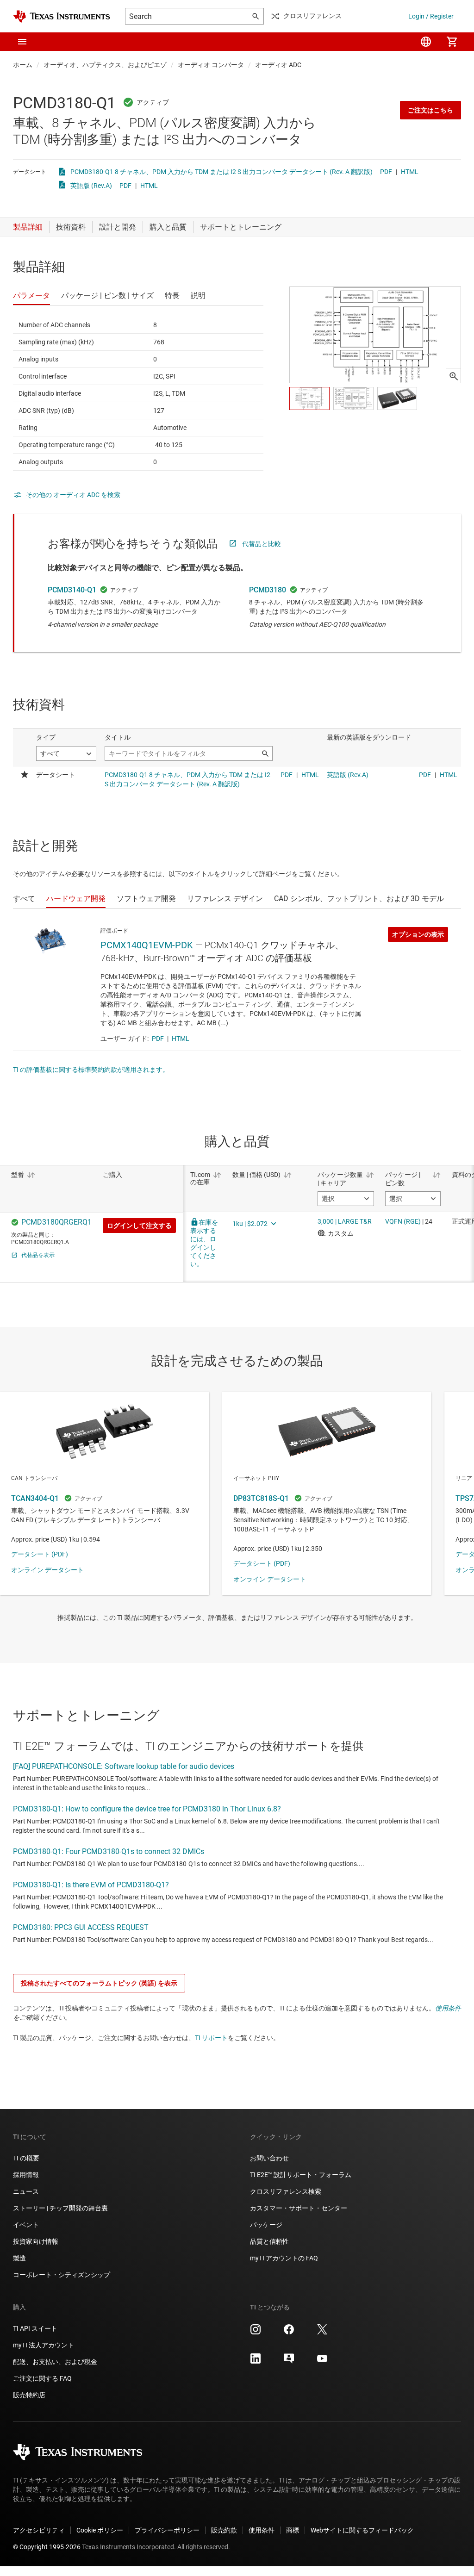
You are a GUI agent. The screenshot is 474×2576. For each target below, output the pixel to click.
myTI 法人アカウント (44, 2345)
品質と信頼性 (269, 2241)
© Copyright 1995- (47, 2547)
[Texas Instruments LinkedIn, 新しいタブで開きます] (256, 2362)
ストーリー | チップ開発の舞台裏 (60, 2208)
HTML (410, 172)
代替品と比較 (262, 544)
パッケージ (266, 2225)
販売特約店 (29, 2395)
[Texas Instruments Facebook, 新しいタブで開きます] (289, 2333)
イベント (26, 2225)
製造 (19, 2258)
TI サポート (211, 2038)
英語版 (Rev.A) (91, 186)
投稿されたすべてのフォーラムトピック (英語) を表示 (99, 1983)
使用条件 (448, 2008)
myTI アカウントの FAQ (284, 2258)
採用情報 (26, 2175)
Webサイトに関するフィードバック (362, 2530)
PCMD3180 (268, 590)
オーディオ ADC (278, 65)
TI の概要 (26, 2158)
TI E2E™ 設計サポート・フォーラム (301, 2175)
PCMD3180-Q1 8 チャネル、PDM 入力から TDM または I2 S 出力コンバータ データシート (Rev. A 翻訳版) (221, 172)
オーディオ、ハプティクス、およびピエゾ (105, 65)
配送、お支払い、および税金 (55, 2362)
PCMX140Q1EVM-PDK (147, 945)
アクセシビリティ (39, 2530)
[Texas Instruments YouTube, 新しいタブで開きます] (322, 2362)
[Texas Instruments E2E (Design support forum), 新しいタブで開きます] (289, 2362)
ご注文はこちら (430, 110)
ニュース (26, 2191)
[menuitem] (426, 42)
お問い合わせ (269, 2158)
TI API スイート (35, 2328)
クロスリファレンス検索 (286, 2191)
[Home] (62, 16)
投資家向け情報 (36, 2241)
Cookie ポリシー (100, 2530)
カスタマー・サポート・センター (299, 2208)
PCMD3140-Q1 (72, 590)
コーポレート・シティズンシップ (62, 2275)
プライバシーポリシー (167, 2530)
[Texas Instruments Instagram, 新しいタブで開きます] (256, 2333)
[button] (22, 42)
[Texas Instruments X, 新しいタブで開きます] (322, 2333)
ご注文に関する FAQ (42, 2378)
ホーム (23, 65)
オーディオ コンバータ (211, 65)
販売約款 (224, 2530)
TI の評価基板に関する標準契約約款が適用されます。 (91, 1070)
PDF (386, 172)
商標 (293, 2530)
